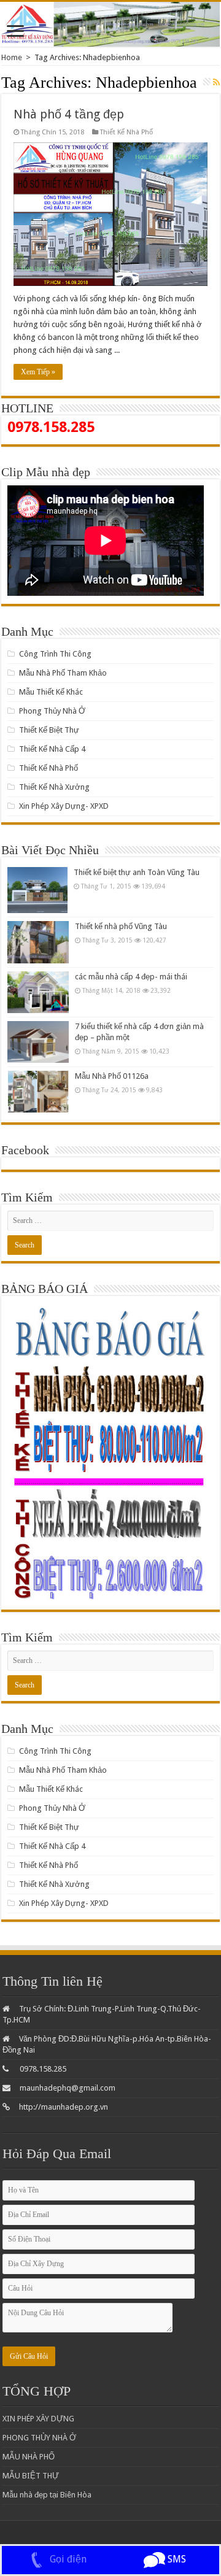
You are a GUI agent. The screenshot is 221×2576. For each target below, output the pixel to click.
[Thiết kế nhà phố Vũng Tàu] (38, 942)
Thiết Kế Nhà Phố (126, 132)
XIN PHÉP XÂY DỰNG (38, 2419)
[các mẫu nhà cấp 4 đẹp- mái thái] (38, 992)
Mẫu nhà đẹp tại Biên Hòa (47, 2495)
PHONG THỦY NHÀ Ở (39, 2438)
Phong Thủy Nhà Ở (52, 711)
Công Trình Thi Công (55, 654)
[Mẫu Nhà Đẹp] (110, 24)
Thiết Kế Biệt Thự (49, 730)
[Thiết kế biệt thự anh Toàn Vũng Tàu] (37, 890)
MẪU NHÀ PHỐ (29, 2457)
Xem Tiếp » (38, 372)
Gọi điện (67, 2559)
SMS (176, 2559)
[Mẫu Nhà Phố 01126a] (38, 1092)
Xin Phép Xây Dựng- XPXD (64, 806)
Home (12, 57)
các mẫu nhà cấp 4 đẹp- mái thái (131, 977)
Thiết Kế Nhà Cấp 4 (52, 749)
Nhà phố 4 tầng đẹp (69, 114)
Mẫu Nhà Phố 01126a (112, 1076)
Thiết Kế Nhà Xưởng (54, 787)
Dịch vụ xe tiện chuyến (123, 2536)
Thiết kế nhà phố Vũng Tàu (121, 926)
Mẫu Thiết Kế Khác (51, 692)
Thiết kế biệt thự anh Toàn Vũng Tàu (137, 872)
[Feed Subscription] (216, 82)
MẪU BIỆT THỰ (31, 2476)
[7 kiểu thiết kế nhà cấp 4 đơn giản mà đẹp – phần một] (38, 1042)
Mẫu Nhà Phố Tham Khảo (63, 673)
